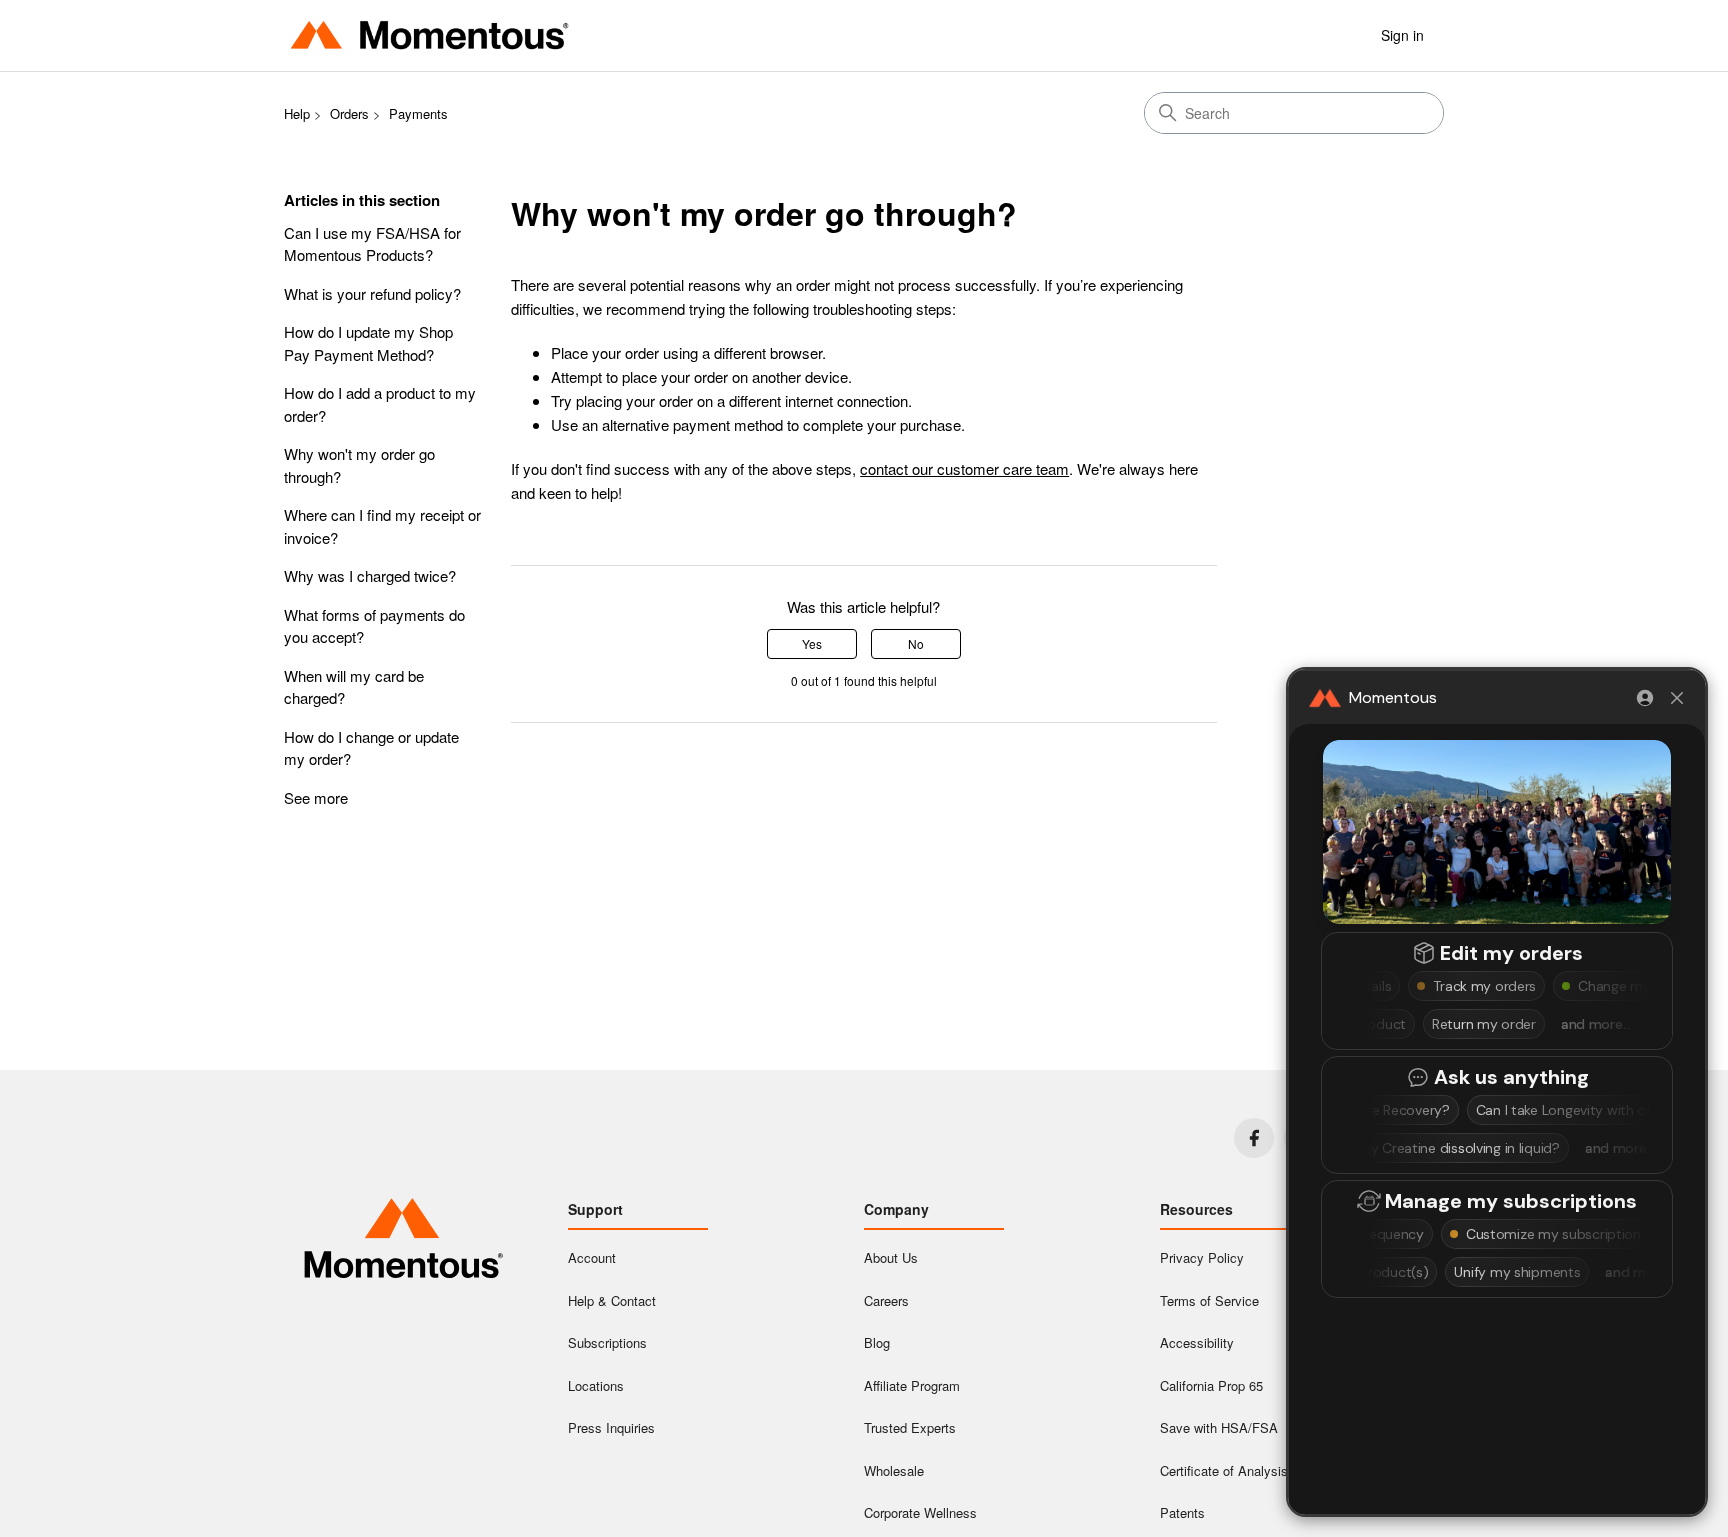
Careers (886, 1300)
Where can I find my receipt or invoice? (382, 526)
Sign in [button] (1402, 35)
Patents (1182, 1512)
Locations (596, 1385)
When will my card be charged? (354, 687)
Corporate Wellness (920, 1512)
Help (297, 113)
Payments (418, 113)
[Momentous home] (404, 1241)
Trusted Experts (910, 1427)
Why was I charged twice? (370, 575)
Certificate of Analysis (1224, 1470)
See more (316, 797)
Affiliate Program (912, 1385)
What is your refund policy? (372, 293)
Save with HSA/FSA (1219, 1427)
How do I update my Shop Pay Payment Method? (368, 343)
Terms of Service (1209, 1300)
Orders (349, 113)
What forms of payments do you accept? (374, 626)
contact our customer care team (964, 468)
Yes (812, 643)
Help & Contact (612, 1300)
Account (592, 1257)
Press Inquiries (611, 1427)
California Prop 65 (1211, 1385)
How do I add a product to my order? (380, 404)
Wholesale (894, 1470)
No (916, 643)
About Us (891, 1257)
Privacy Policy (1202, 1257)
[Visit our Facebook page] (1254, 1138)
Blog (877, 1342)
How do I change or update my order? (371, 748)
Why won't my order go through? (359, 465)
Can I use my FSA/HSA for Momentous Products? (372, 244)
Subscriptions (607, 1342)
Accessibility (1197, 1342)
